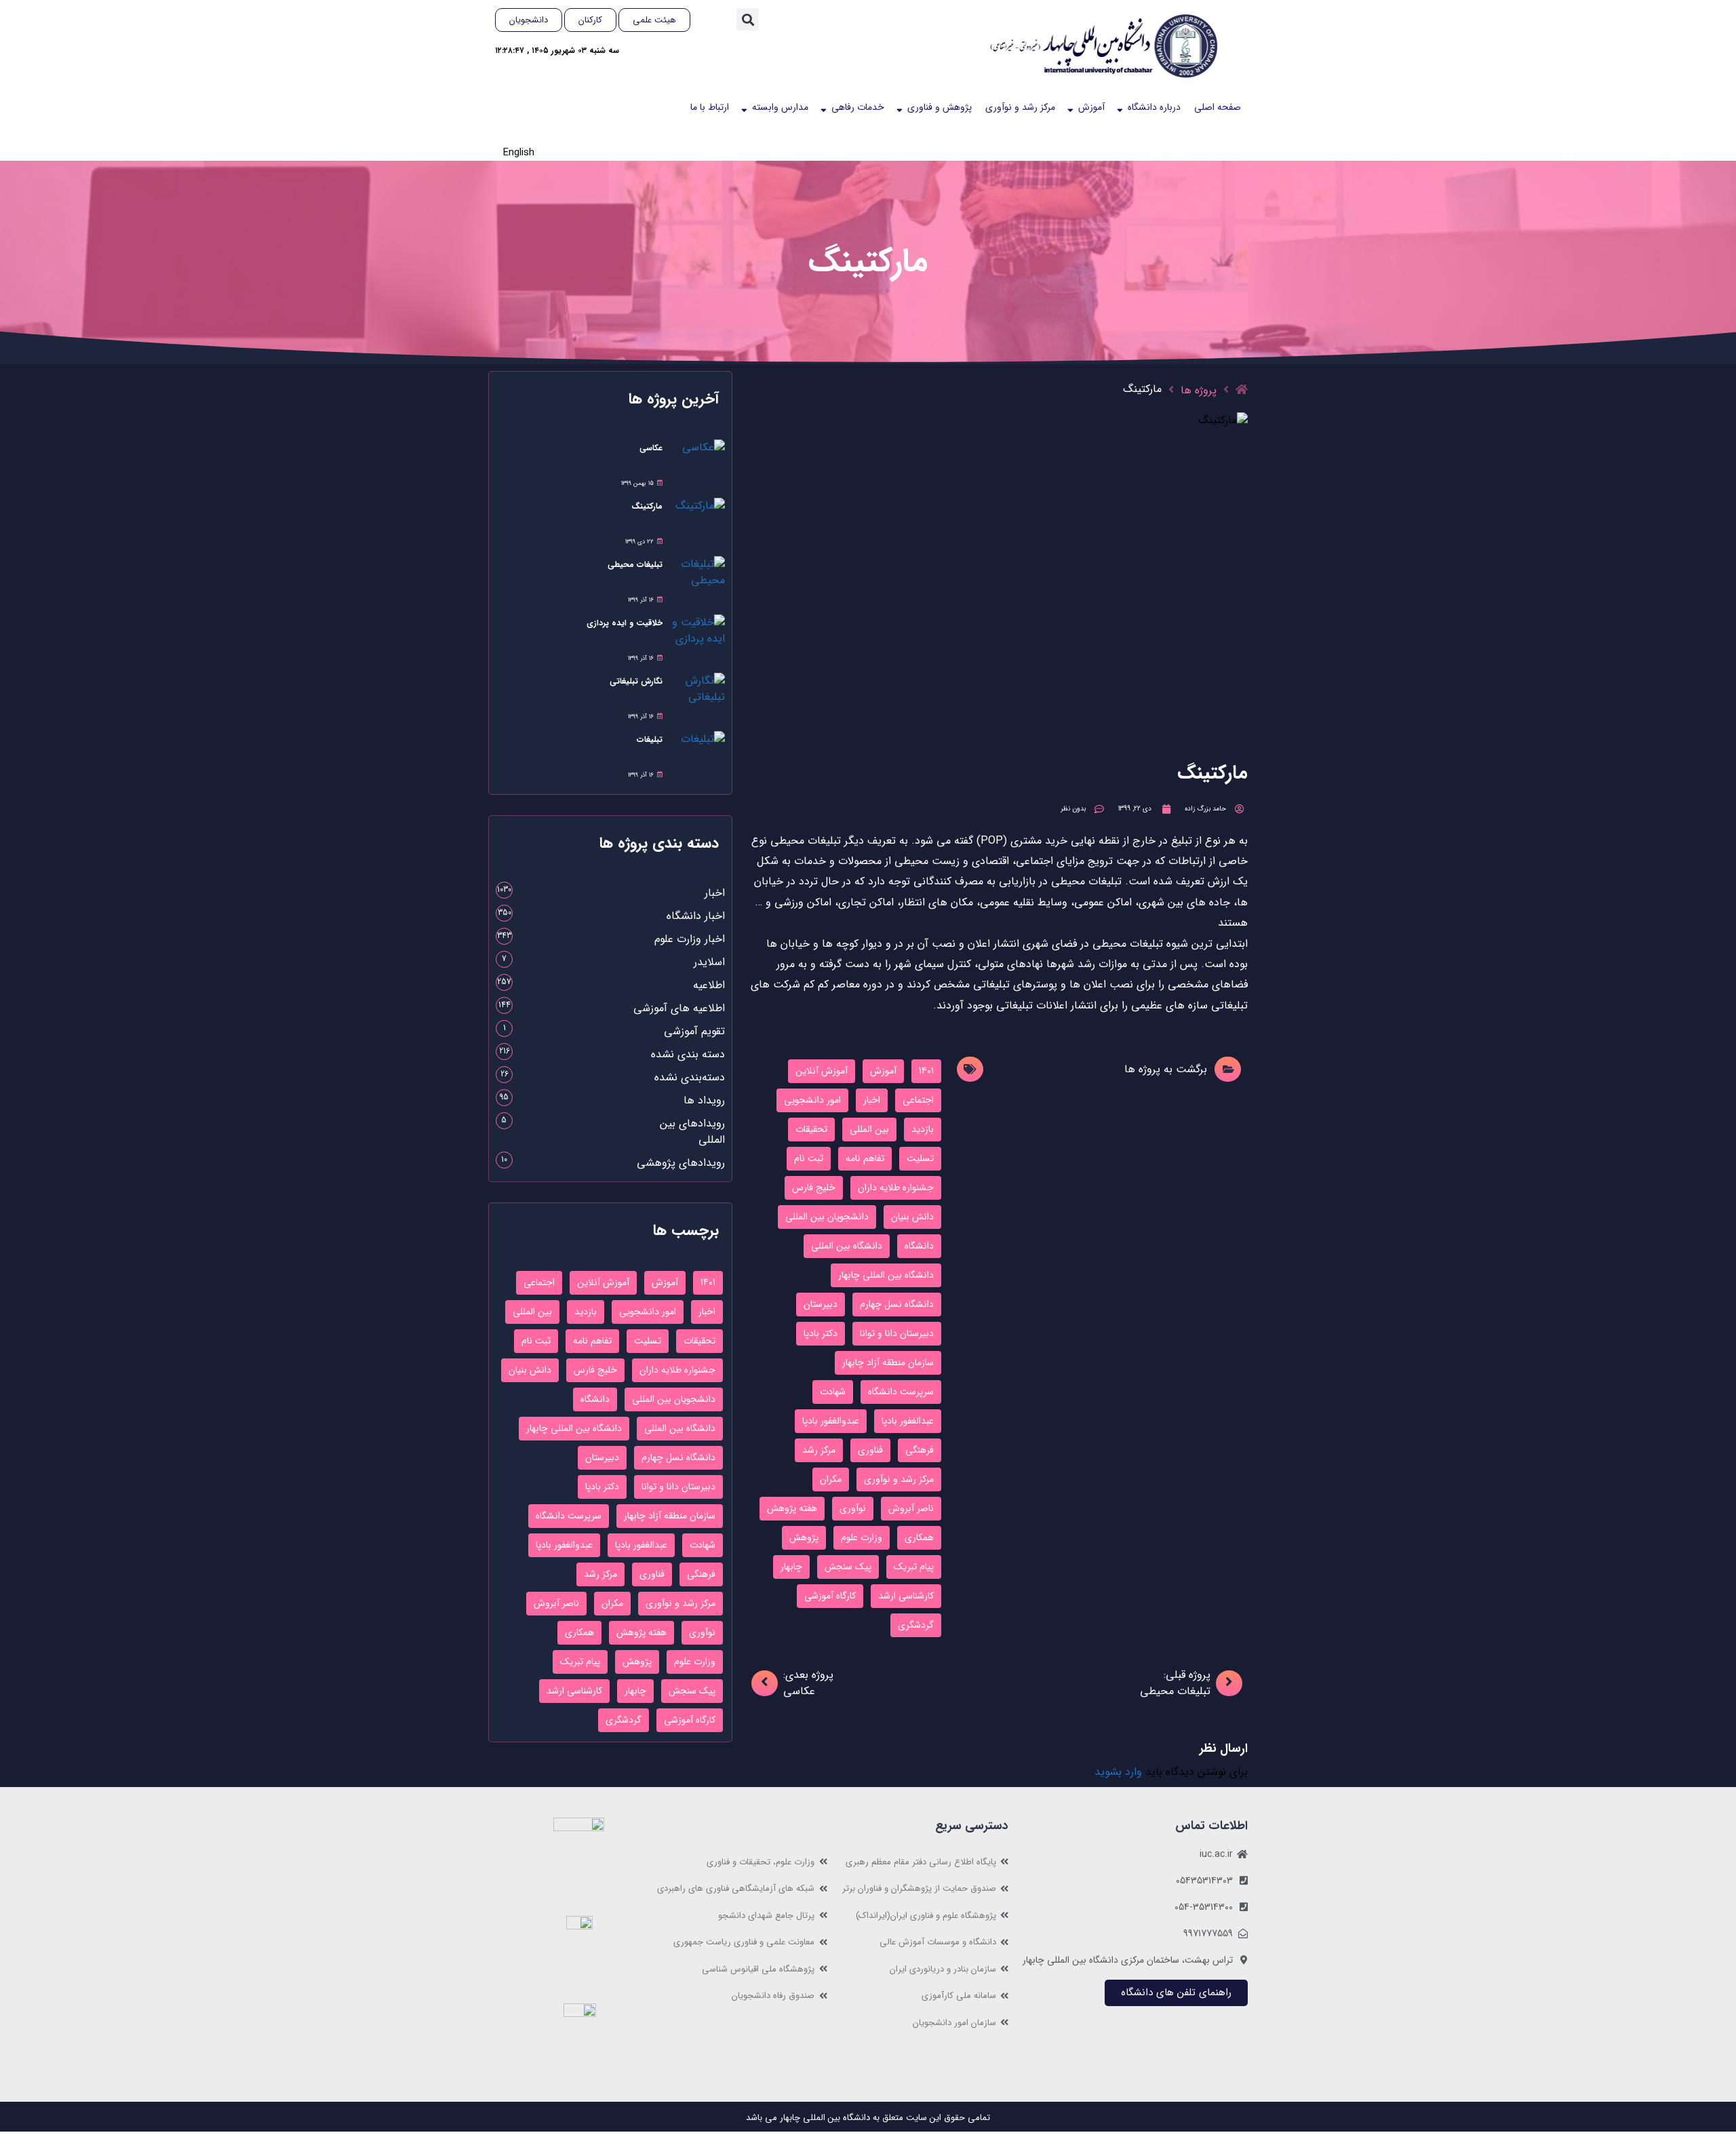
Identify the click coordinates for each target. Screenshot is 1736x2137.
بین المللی (869, 1129)
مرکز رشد (819, 1450)
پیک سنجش (848, 1567)
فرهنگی (920, 1450)
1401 (926, 1071)
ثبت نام (809, 1158)
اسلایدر (709, 962)
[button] (748, 19)
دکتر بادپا (821, 1333)
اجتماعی (918, 1100)
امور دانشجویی (812, 1100)
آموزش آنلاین (822, 1071)
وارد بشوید (1118, 1772)
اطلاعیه (709, 985)
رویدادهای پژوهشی (681, 1163)
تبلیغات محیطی (635, 565)
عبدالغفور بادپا (908, 1421)
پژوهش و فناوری (940, 107)
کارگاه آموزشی (830, 1596)
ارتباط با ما (710, 107)
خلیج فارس (814, 1188)
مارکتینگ (647, 506)
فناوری (870, 1450)
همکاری (919, 1537)
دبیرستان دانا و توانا (897, 1333)
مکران (831, 1479)
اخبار (872, 1100)
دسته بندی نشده (688, 1054)
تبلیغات (650, 740)
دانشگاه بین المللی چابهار (886, 1275)
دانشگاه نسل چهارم (897, 1304)
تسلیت (920, 1158)
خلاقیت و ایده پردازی (625, 623)
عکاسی (651, 448)
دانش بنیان (912, 1217)
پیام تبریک (914, 1567)
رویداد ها (704, 1100)
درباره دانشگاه (1154, 107)
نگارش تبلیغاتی (636, 681)
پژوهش (804, 1537)
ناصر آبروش (911, 1508)
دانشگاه (919, 1246)
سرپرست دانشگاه (901, 1392)
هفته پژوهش (792, 1508)
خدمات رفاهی (858, 107)
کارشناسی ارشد (906, 1596)
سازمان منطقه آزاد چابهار (888, 1362)
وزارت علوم (862, 1537)
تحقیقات (811, 1129)
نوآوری (853, 1508)
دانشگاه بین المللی (847, 1246)
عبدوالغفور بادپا (831, 1421)
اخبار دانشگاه (696, 916)
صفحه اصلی (1218, 107)
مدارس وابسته (780, 107)
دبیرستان (821, 1304)
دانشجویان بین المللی (827, 1217)
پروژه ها (1199, 390)
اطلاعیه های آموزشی (679, 1008)
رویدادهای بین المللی (692, 1132)
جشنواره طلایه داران (896, 1188)
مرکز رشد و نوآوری (1020, 107)
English (519, 153)
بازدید (923, 1129)
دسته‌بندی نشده (690, 1077)
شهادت (833, 1392)
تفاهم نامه (865, 1158)
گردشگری (916, 1625)
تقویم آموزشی (694, 1031)
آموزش (1091, 107)
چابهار (791, 1567)
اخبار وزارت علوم (690, 939)
